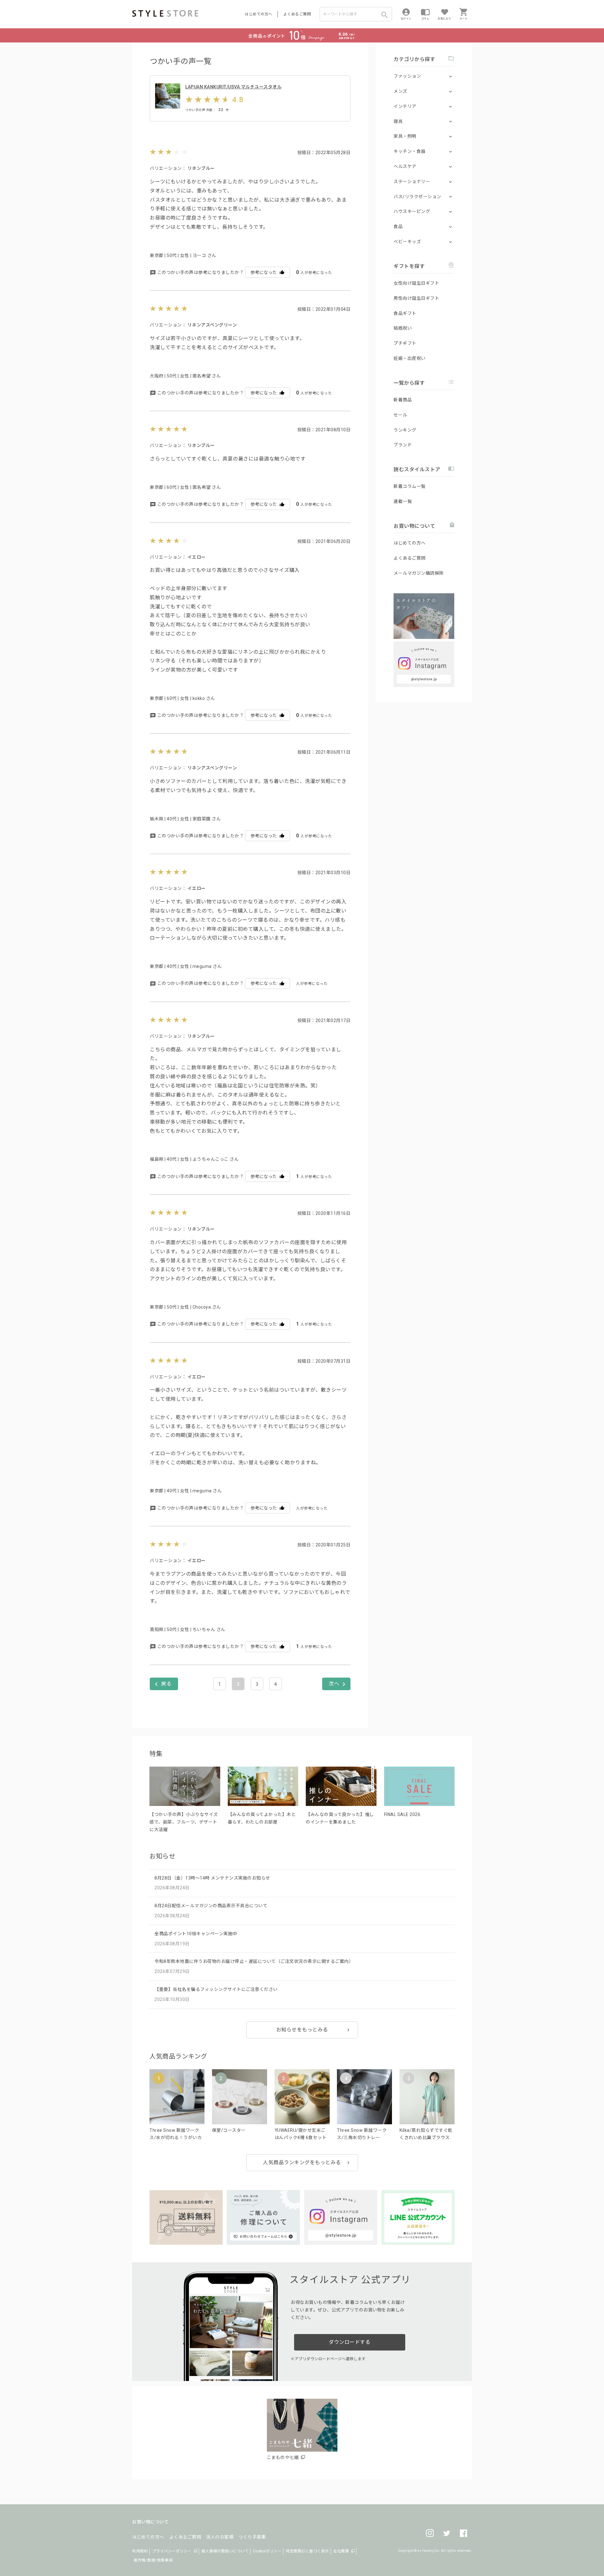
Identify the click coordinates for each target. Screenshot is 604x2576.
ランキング (405, 430)
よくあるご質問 (297, 14)
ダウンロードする (350, 2342)
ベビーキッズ (407, 242)
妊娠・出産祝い (410, 358)
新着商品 (403, 400)
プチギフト (405, 343)
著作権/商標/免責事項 (153, 2560)
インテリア (405, 106)
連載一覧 (403, 501)
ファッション (407, 76)
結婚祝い (403, 328)
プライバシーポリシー (172, 2551)
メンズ (400, 91)
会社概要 (341, 2551)
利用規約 (140, 2551)
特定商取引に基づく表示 (307, 2551)
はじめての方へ (259, 14)
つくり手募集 (252, 2537)
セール (400, 415)
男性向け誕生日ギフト (416, 298)
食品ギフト (405, 313)
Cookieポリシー (267, 2551)
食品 (398, 226)
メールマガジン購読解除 (419, 573)
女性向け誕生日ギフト (416, 283)
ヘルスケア (405, 166)
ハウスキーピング (412, 211)
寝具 (398, 121)
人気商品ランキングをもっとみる (302, 2162)
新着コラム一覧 (410, 486)
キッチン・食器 (410, 151)
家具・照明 (405, 136)
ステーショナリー (412, 182)
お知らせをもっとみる (302, 2030)
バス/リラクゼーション (417, 197)
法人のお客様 (220, 2537)
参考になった (264, 272)
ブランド (403, 445)
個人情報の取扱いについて (225, 2551)
